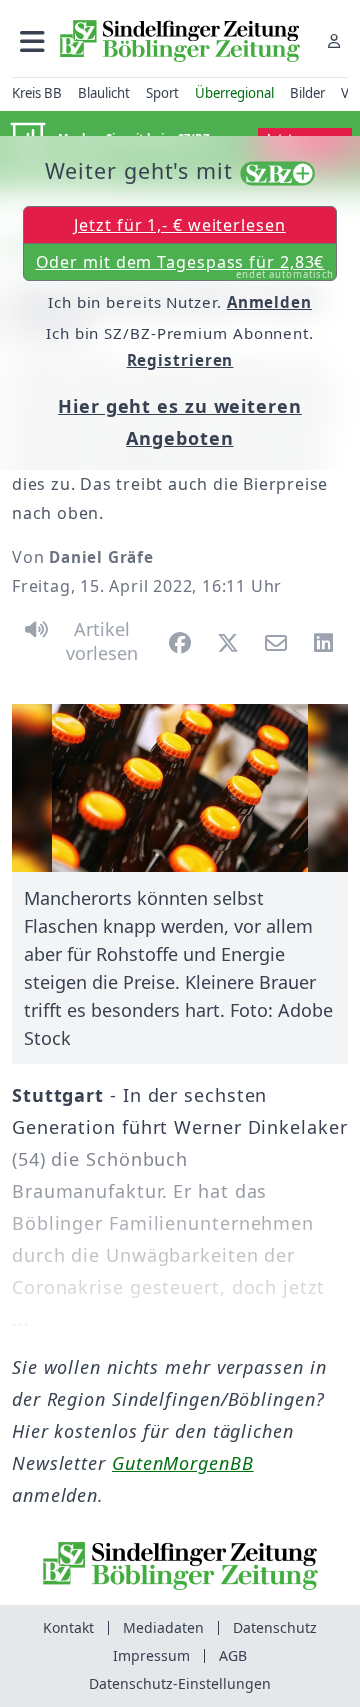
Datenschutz (275, 1627)
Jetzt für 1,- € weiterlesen (179, 225)
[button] (32, 40)
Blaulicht (104, 93)
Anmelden (269, 302)
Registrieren (180, 360)
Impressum (151, 1655)
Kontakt (68, 1627)
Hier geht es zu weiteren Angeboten (180, 422)
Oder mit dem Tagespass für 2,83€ (185, 266)
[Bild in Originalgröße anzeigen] (180, 788)
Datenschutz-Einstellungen (180, 1683)
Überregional (234, 93)
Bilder (307, 93)
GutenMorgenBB (183, 1463)
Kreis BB (37, 93)
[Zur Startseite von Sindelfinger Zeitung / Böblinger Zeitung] (180, 41)
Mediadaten (163, 1627)
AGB (233, 1655)
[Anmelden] (334, 40)
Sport (162, 93)
